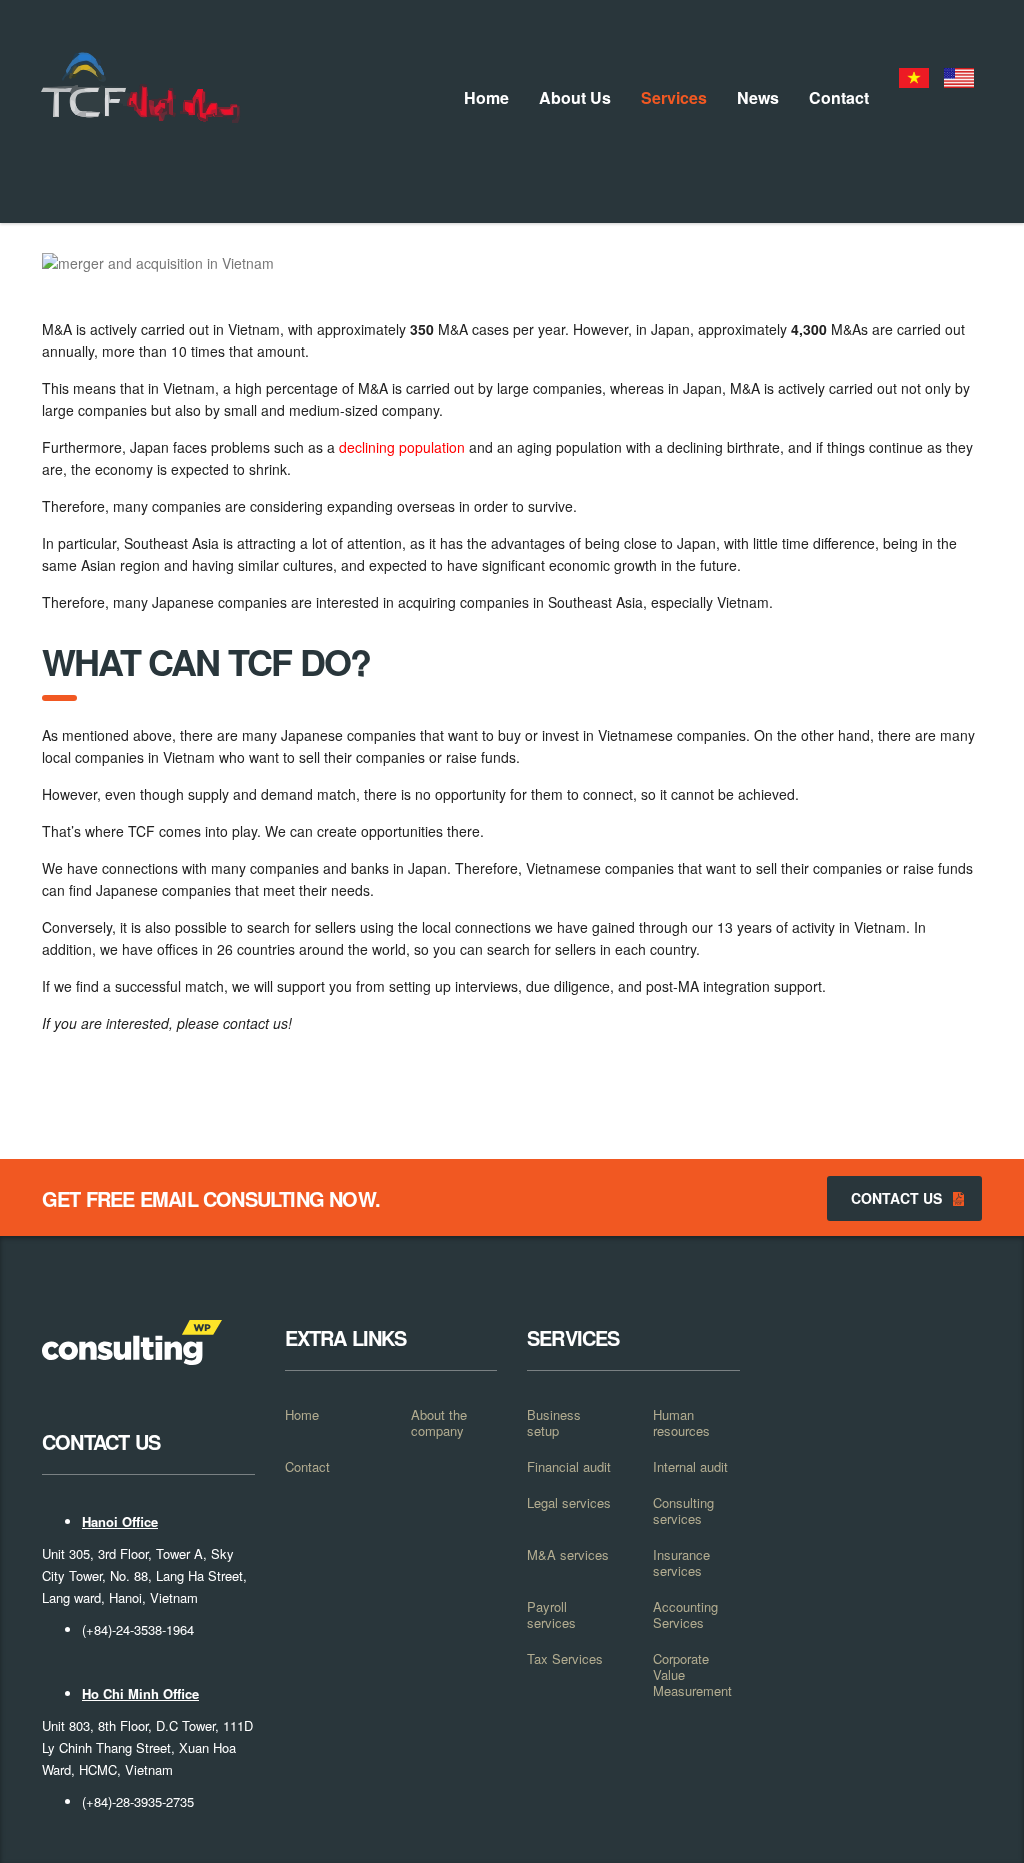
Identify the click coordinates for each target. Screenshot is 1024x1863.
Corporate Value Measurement (692, 1675)
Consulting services (683, 1511)
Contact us (896, 1198)
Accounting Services (685, 1615)
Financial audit (569, 1467)
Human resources (681, 1423)
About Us (575, 97)
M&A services (568, 1555)
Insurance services (681, 1563)
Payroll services (551, 1615)
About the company (439, 1423)
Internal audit (690, 1467)
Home (486, 97)
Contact (839, 97)
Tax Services (565, 1659)
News (758, 97)
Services (674, 97)
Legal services (569, 1503)
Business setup (554, 1423)
